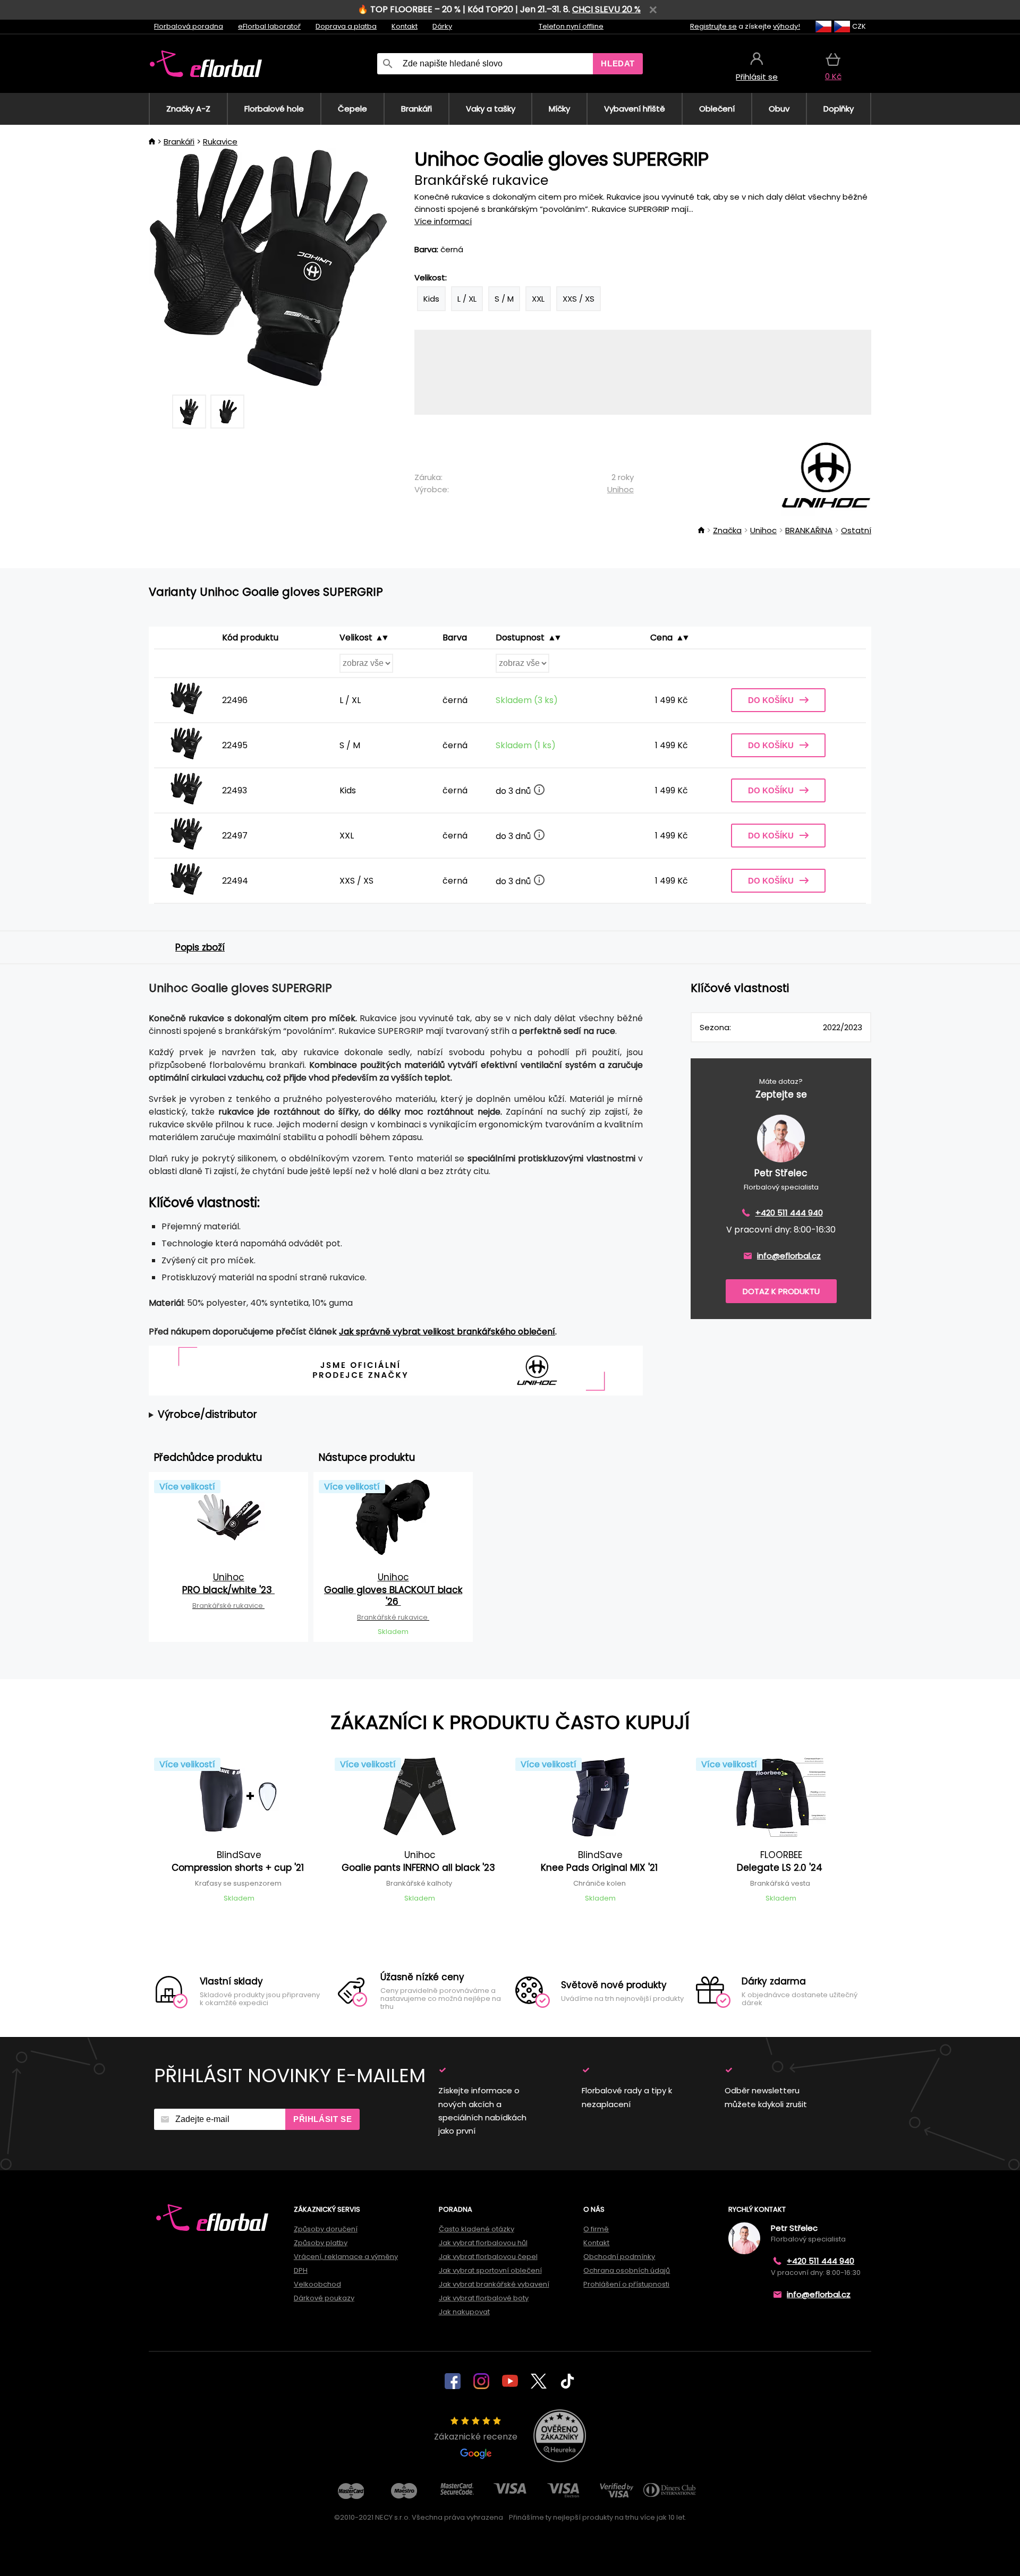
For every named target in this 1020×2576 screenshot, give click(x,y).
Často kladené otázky (477, 2229)
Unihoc (620, 489)
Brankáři (179, 142)
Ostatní (856, 530)
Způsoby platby (321, 2243)
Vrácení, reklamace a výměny (346, 2257)
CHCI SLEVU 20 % (606, 9)
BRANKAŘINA (809, 530)
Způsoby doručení (326, 2229)
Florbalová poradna (189, 26)
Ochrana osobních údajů (627, 2270)
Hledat (618, 63)
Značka (727, 530)
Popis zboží (200, 947)
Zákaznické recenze (476, 2437)
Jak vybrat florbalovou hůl (483, 2243)
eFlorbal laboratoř (269, 26)
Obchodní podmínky (619, 2257)
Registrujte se (713, 26)
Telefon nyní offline (571, 26)
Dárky (442, 26)
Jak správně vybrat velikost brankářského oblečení (447, 1332)
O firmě (596, 2229)
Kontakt (405, 26)
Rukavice (220, 142)
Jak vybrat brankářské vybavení (494, 2284)
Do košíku (771, 700)
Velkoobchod (317, 2284)
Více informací (443, 221)
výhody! (787, 26)
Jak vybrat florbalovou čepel (488, 2257)
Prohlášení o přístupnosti (626, 2284)
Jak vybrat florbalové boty (484, 2298)
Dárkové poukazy (324, 2298)
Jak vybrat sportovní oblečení (490, 2270)
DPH (301, 2270)
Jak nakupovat (464, 2312)
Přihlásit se (322, 2119)
